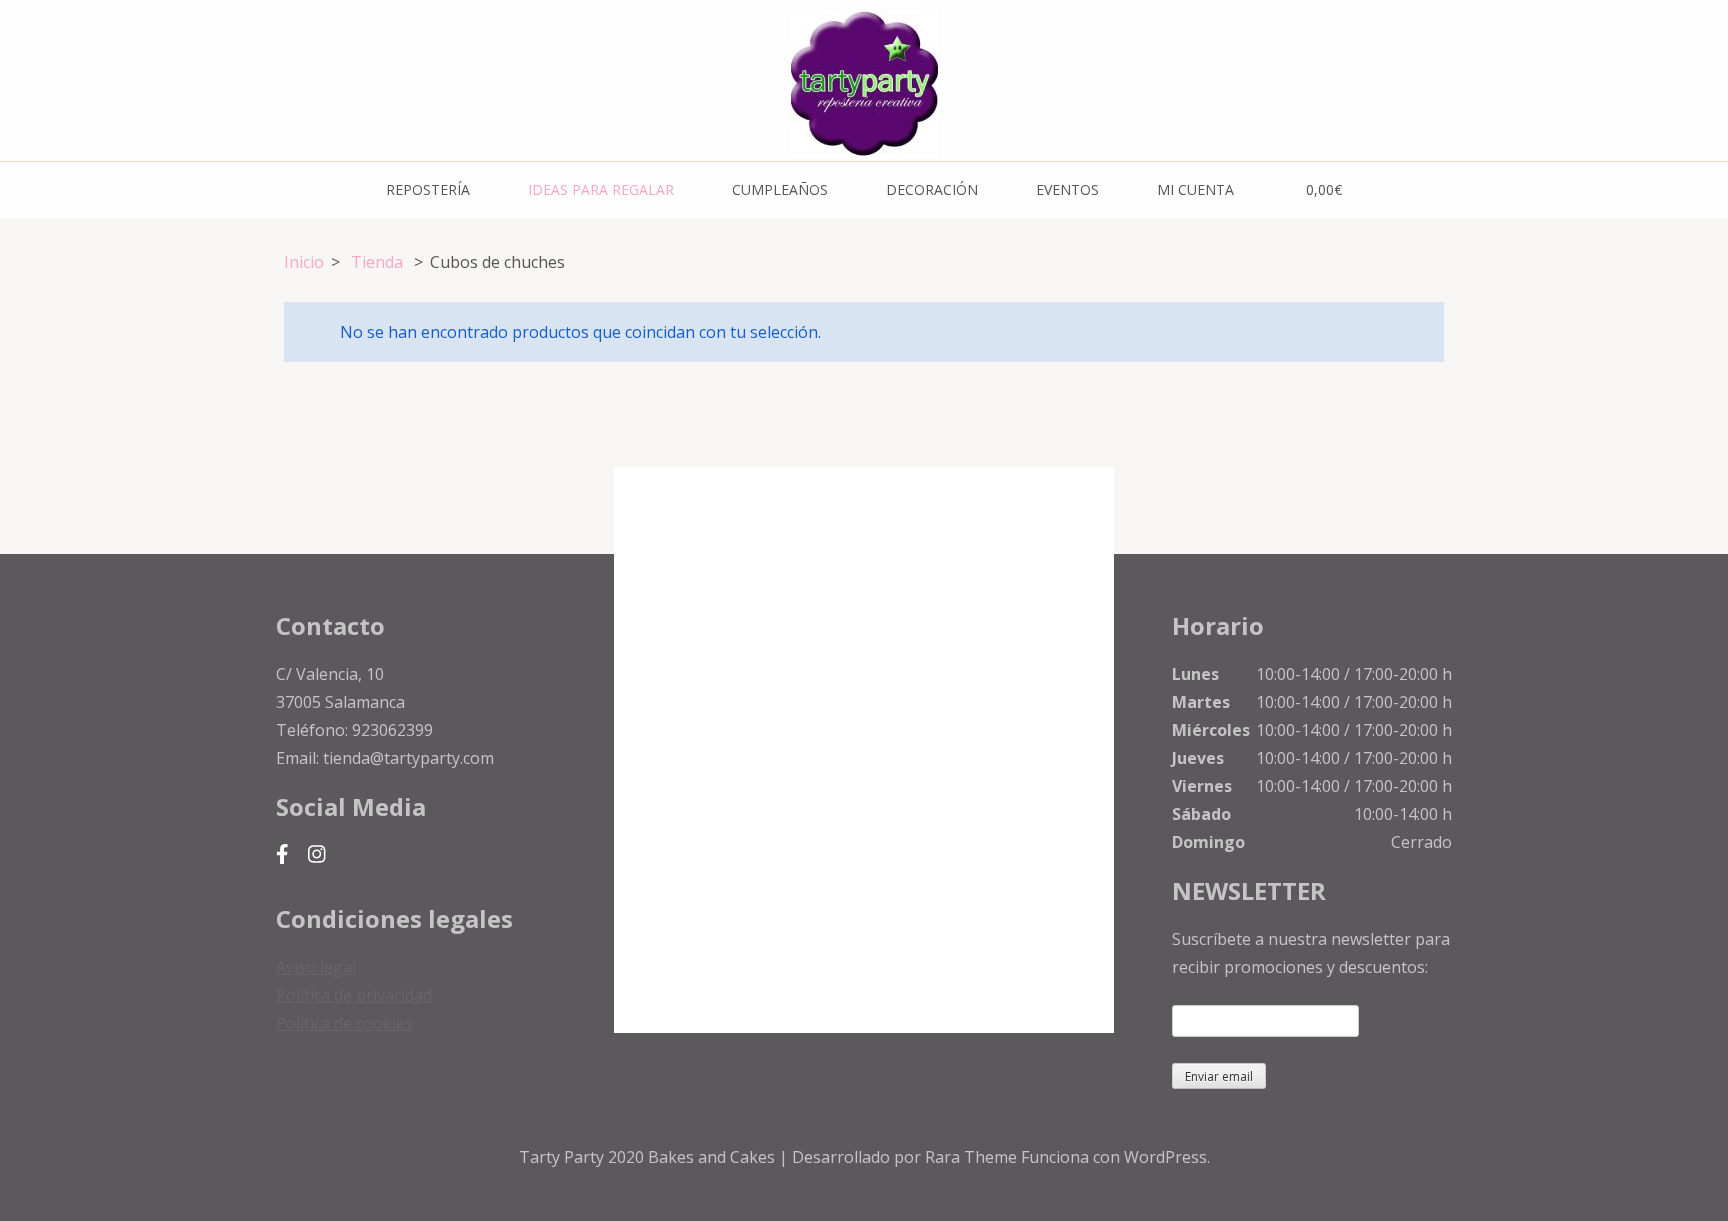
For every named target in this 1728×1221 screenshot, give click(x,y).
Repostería (428, 189)
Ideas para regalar (601, 189)
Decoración (932, 189)
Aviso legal (316, 967)
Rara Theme (973, 1157)
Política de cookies (344, 1023)
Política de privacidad (354, 995)
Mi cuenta (1195, 189)
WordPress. (1167, 1157)
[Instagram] (317, 854)
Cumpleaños (780, 189)
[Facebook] (282, 854)
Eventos (1067, 189)
